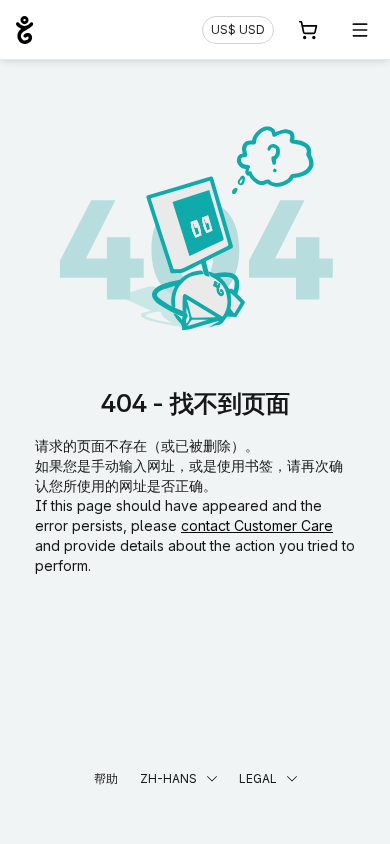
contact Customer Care (257, 525)
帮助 (106, 778)
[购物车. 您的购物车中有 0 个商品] (308, 30)
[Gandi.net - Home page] (24, 30)
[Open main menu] (360, 30)
